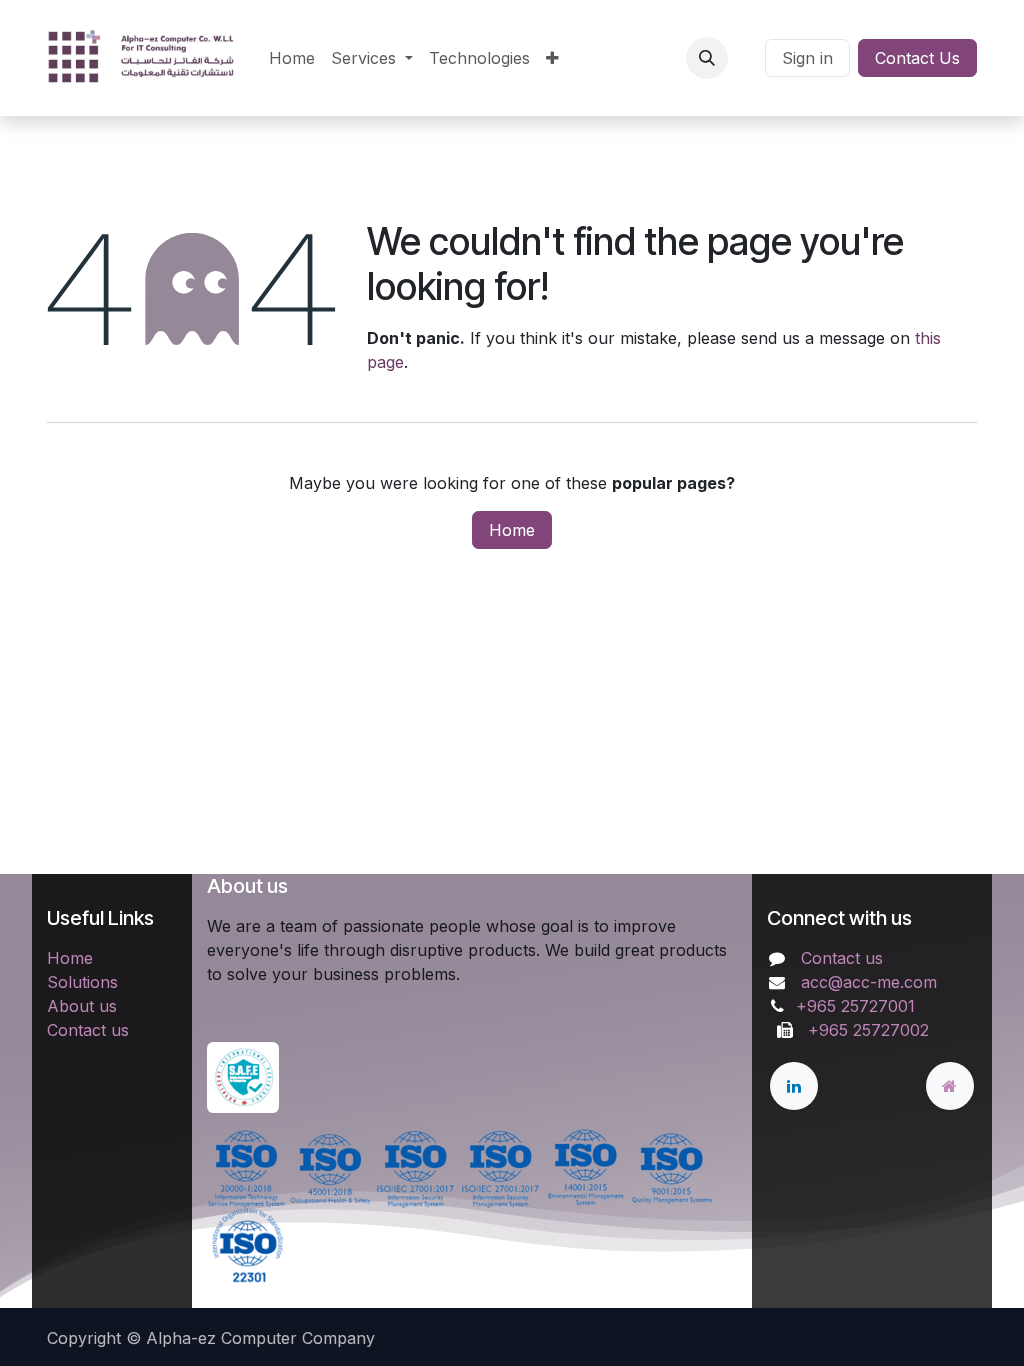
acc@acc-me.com (869, 982)
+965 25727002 (863, 1030)
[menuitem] (292, 58)
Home (512, 530)
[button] (707, 58)
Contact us (88, 1030)
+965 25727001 (858, 1006)
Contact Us (917, 58)
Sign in (807, 58)
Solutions (82, 982)
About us (82, 1006)
